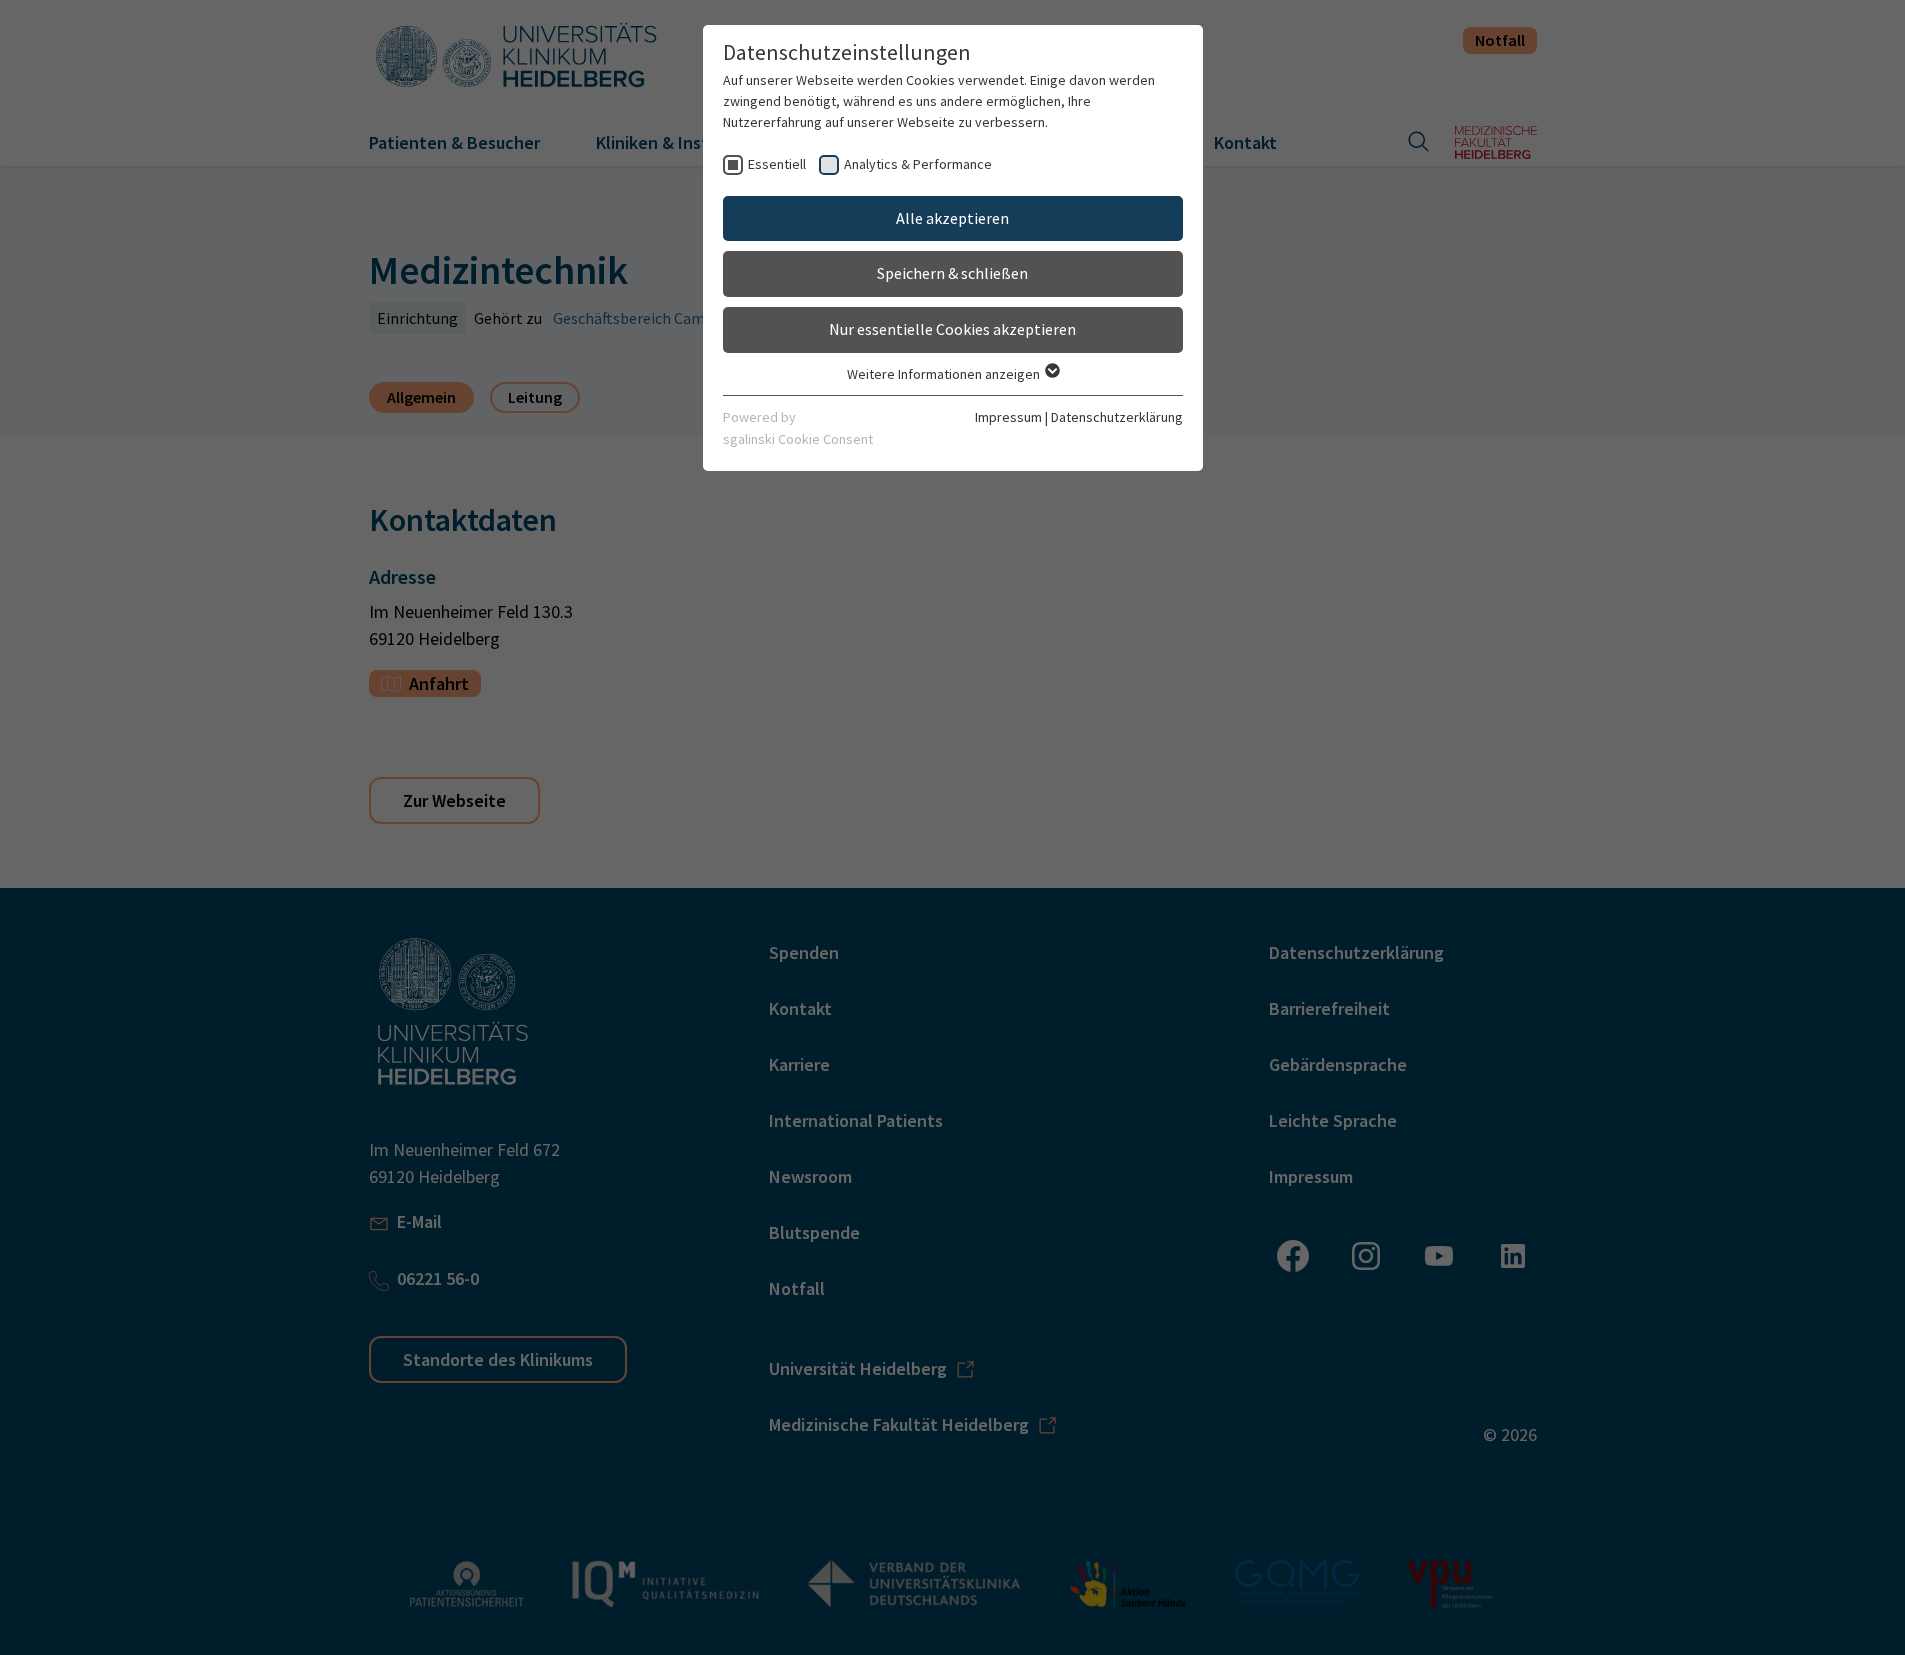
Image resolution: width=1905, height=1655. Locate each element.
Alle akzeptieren (952, 218)
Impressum (1008, 417)
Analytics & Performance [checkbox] (918, 164)
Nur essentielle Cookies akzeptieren (952, 329)
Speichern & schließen (952, 273)
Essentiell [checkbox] (777, 164)
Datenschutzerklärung (1117, 417)
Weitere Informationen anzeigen (945, 374)
